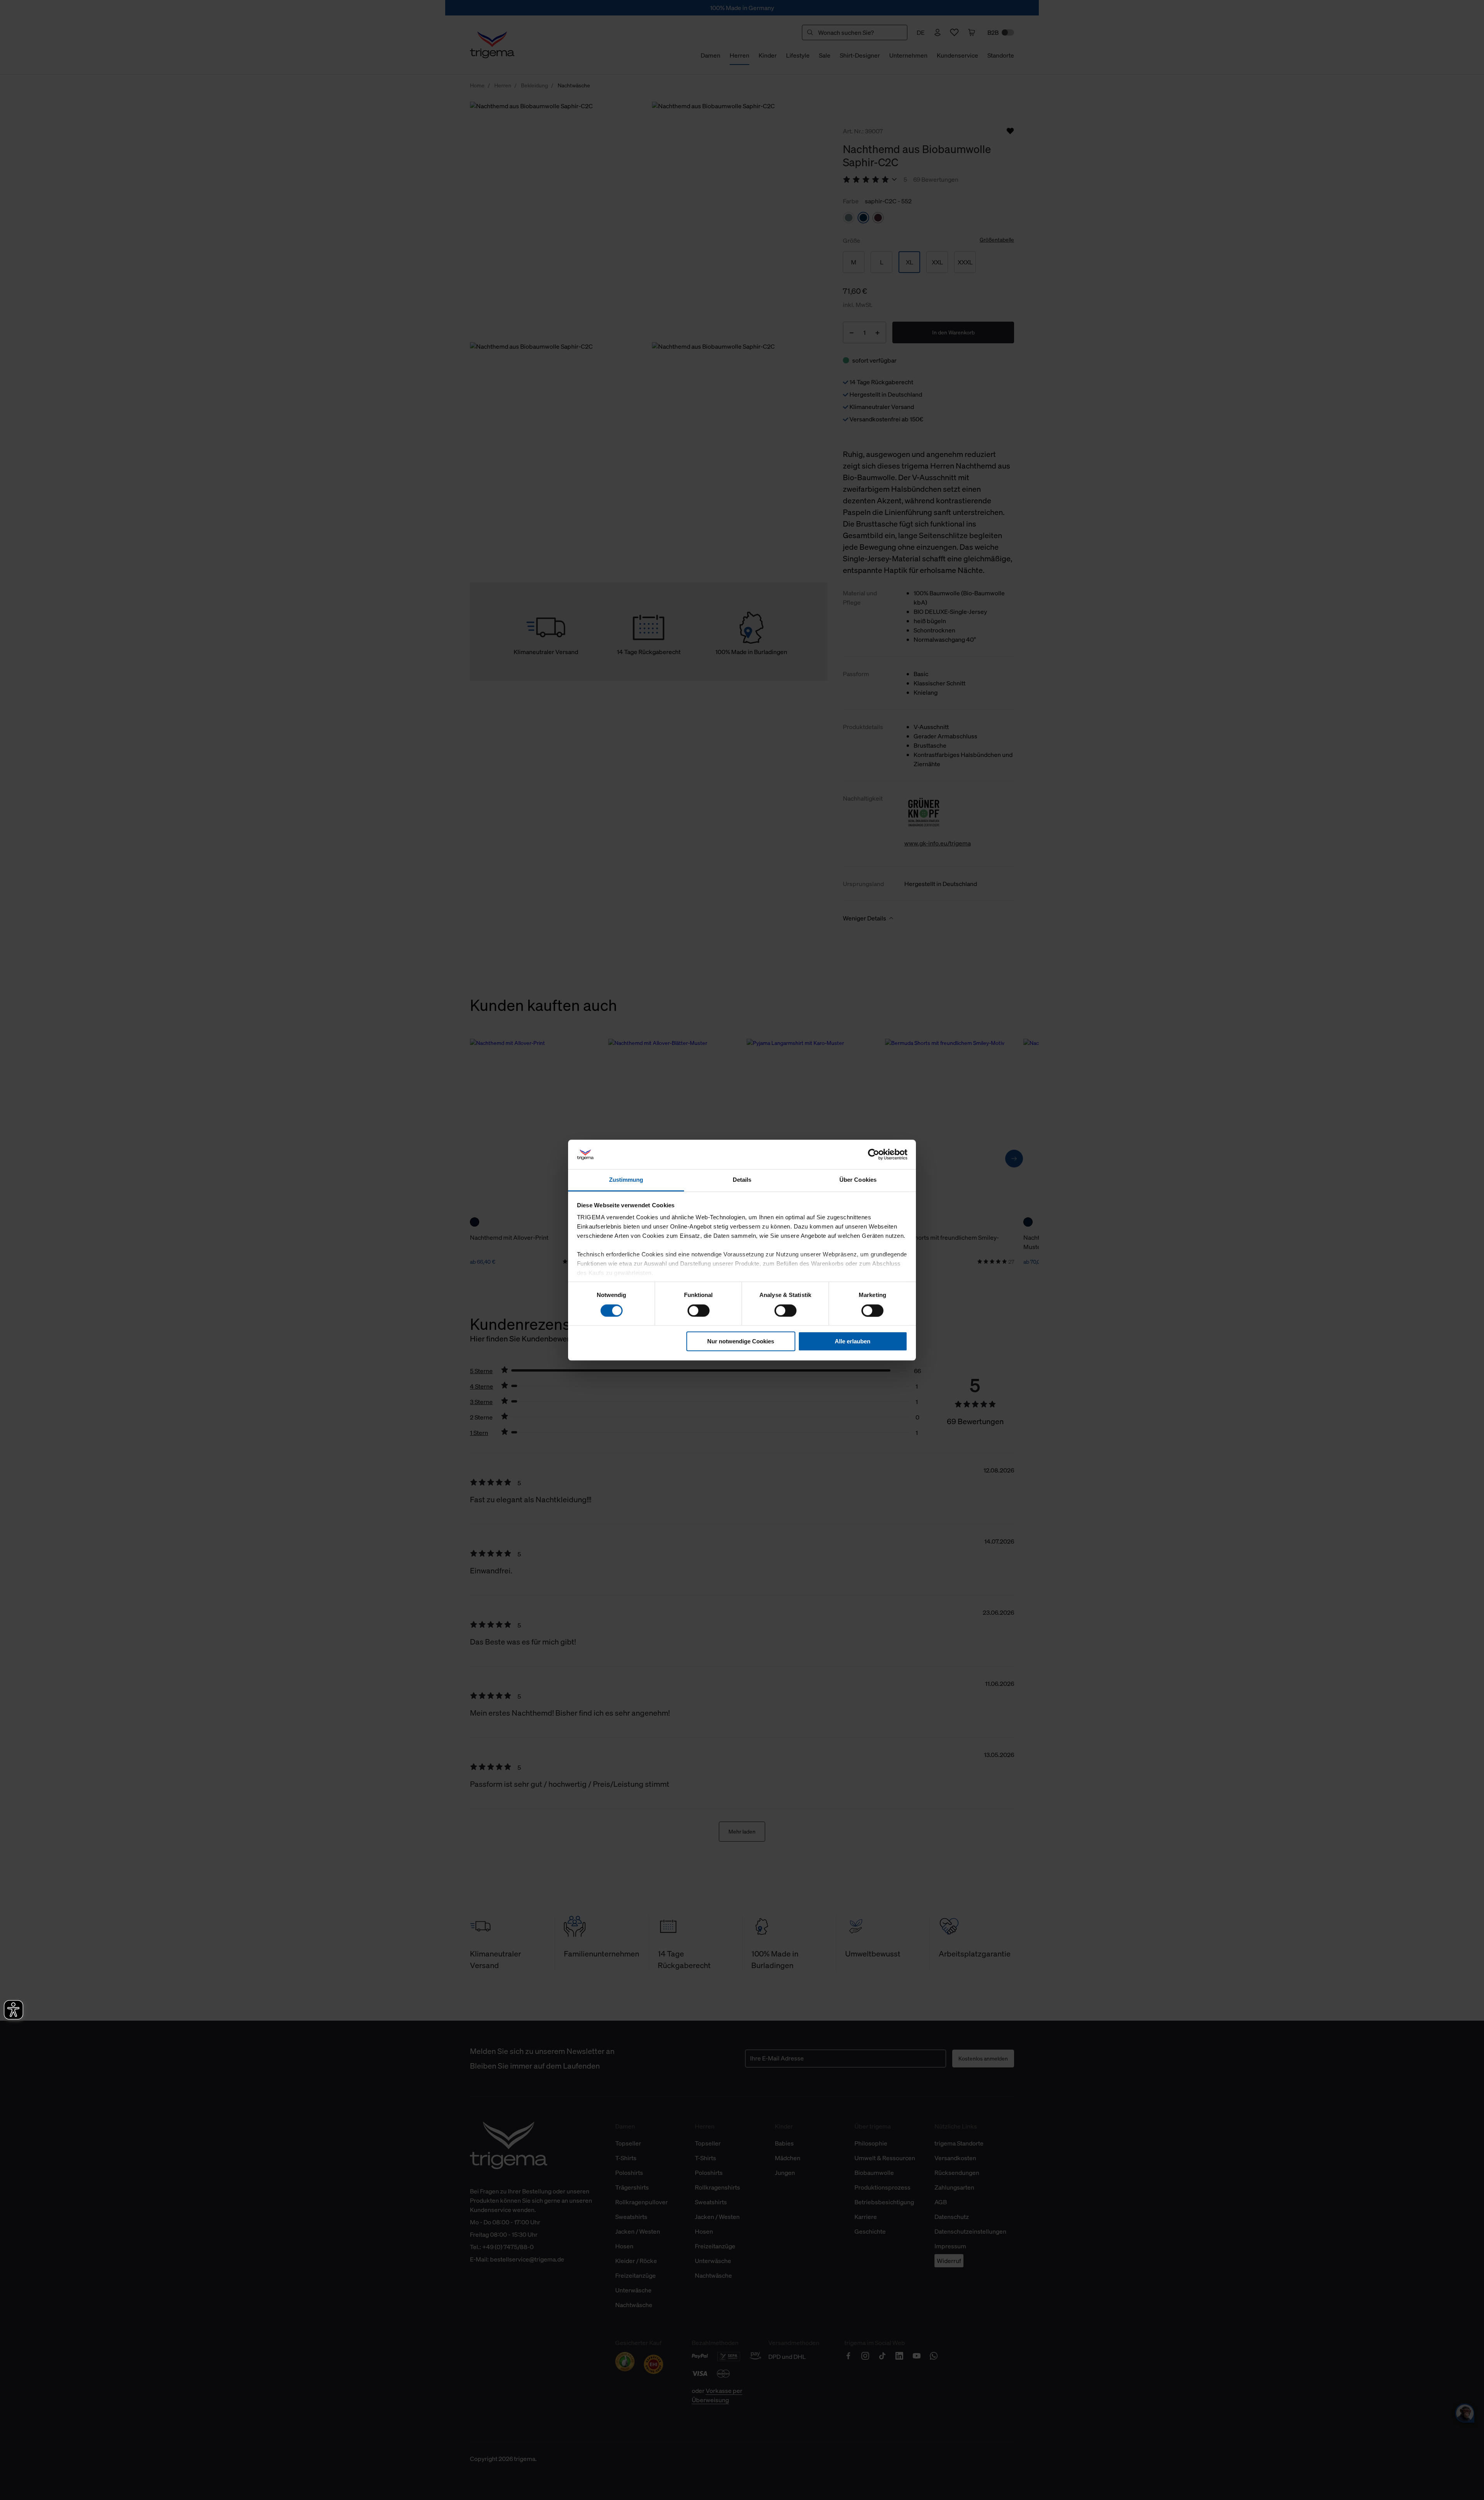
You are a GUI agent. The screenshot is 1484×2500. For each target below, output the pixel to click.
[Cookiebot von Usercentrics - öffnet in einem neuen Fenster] (874, 1154)
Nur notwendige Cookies (741, 1341)
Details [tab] (742, 1180)
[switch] (699, 1310)
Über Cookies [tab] (858, 1180)
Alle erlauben (853, 1341)
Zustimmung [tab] (626, 1180)
